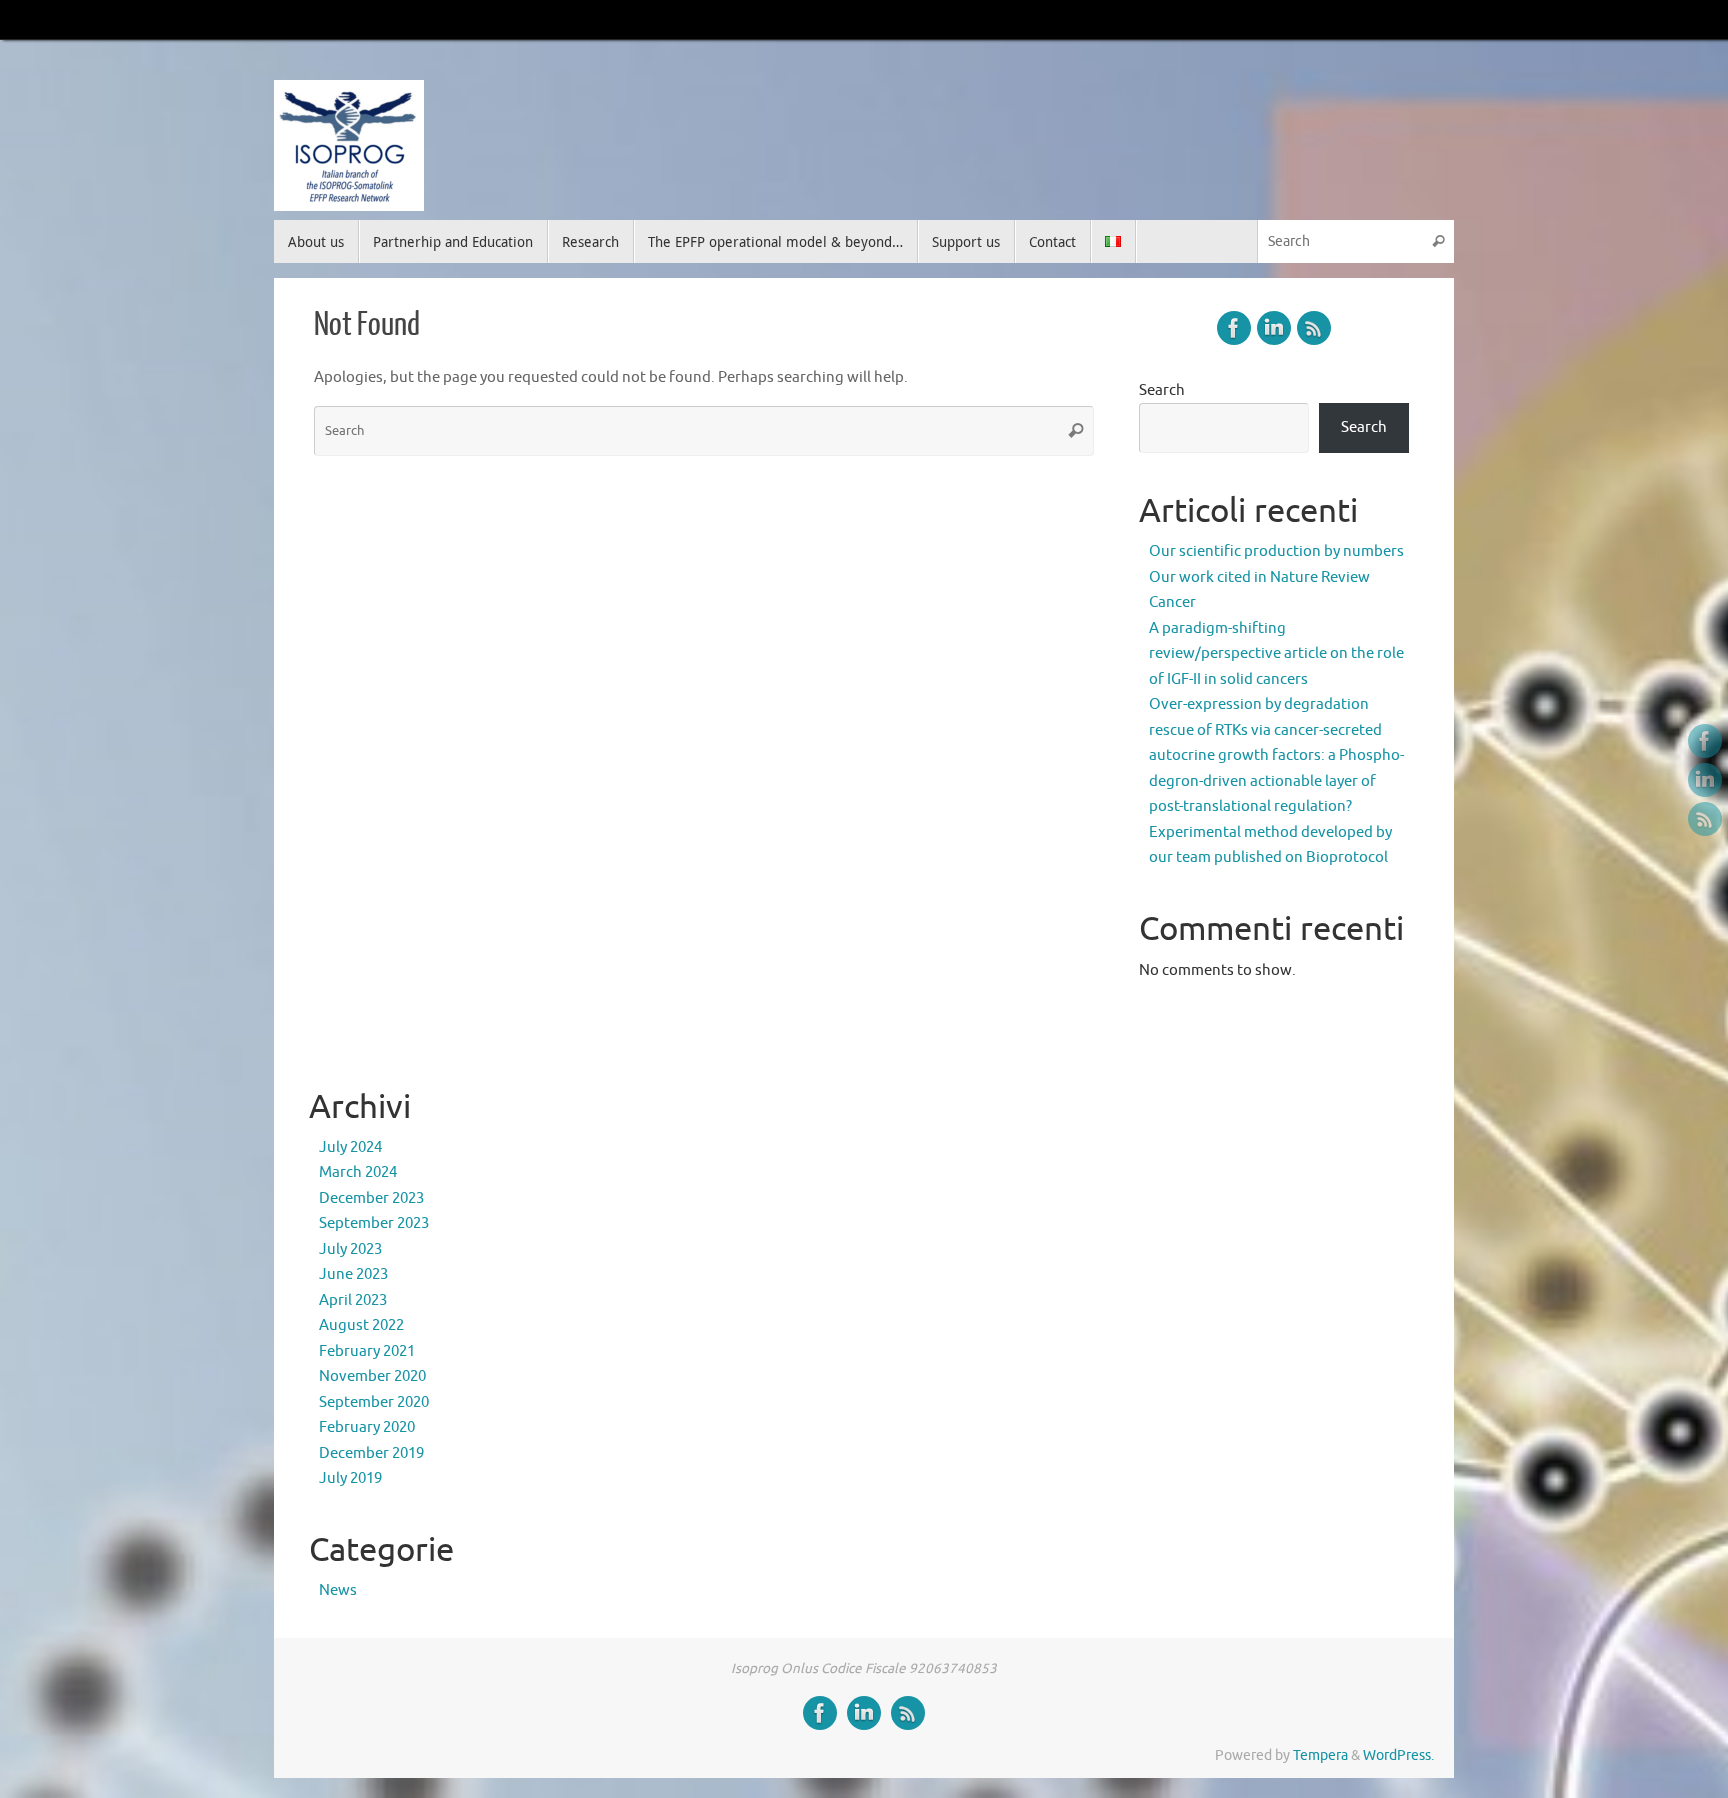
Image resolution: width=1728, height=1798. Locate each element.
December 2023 (371, 1198)
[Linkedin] (1705, 780)
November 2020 (372, 1376)
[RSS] (1705, 819)
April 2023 (353, 1300)
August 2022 (361, 1325)
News (338, 1590)
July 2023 (350, 1249)
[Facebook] (1705, 741)
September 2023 (374, 1223)
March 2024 (358, 1172)
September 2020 (374, 1402)
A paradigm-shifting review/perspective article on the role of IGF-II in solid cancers (1276, 654)
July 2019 (350, 1478)
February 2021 (367, 1351)
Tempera (1320, 1755)
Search (1162, 390)
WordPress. (1398, 1755)
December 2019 (371, 1453)
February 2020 (367, 1427)
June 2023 (353, 1274)
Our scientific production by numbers (1276, 551)
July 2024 (350, 1147)
